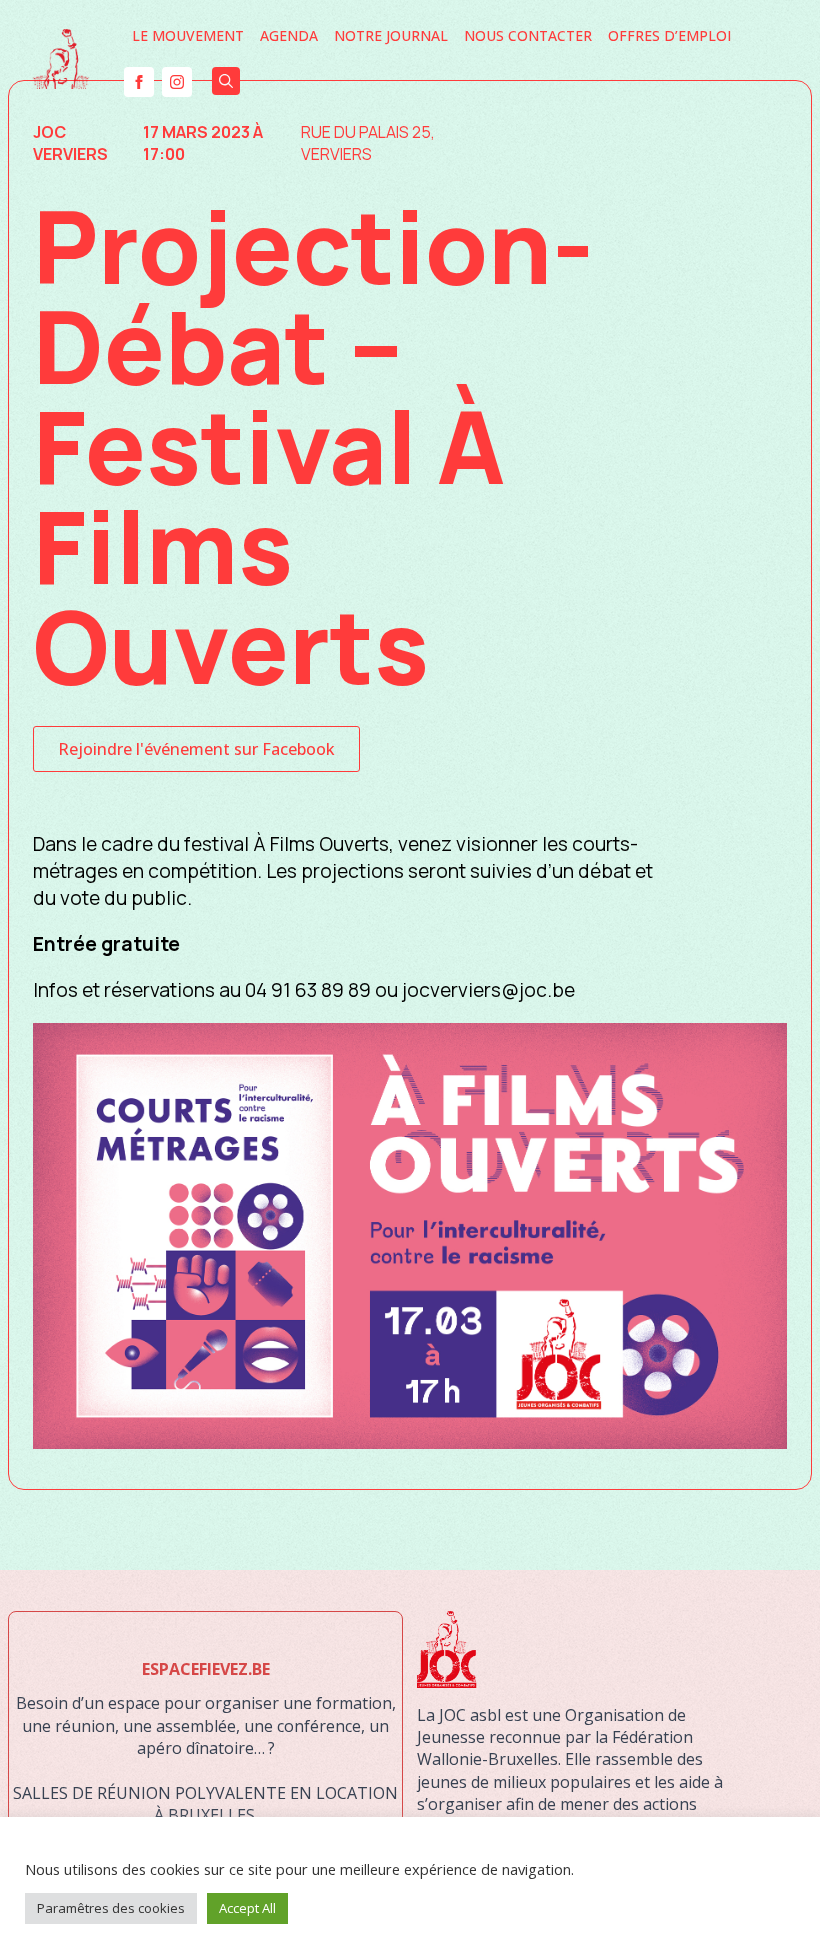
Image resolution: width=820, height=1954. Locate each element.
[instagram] (177, 82)
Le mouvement (188, 35)
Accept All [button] (247, 1908)
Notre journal (391, 35)
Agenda (289, 35)
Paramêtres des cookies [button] (111, 1908)
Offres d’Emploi (669, 35)
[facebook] (139, 82)
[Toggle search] (226, 81)
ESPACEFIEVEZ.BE (206, 1669)
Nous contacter (528, 35)
